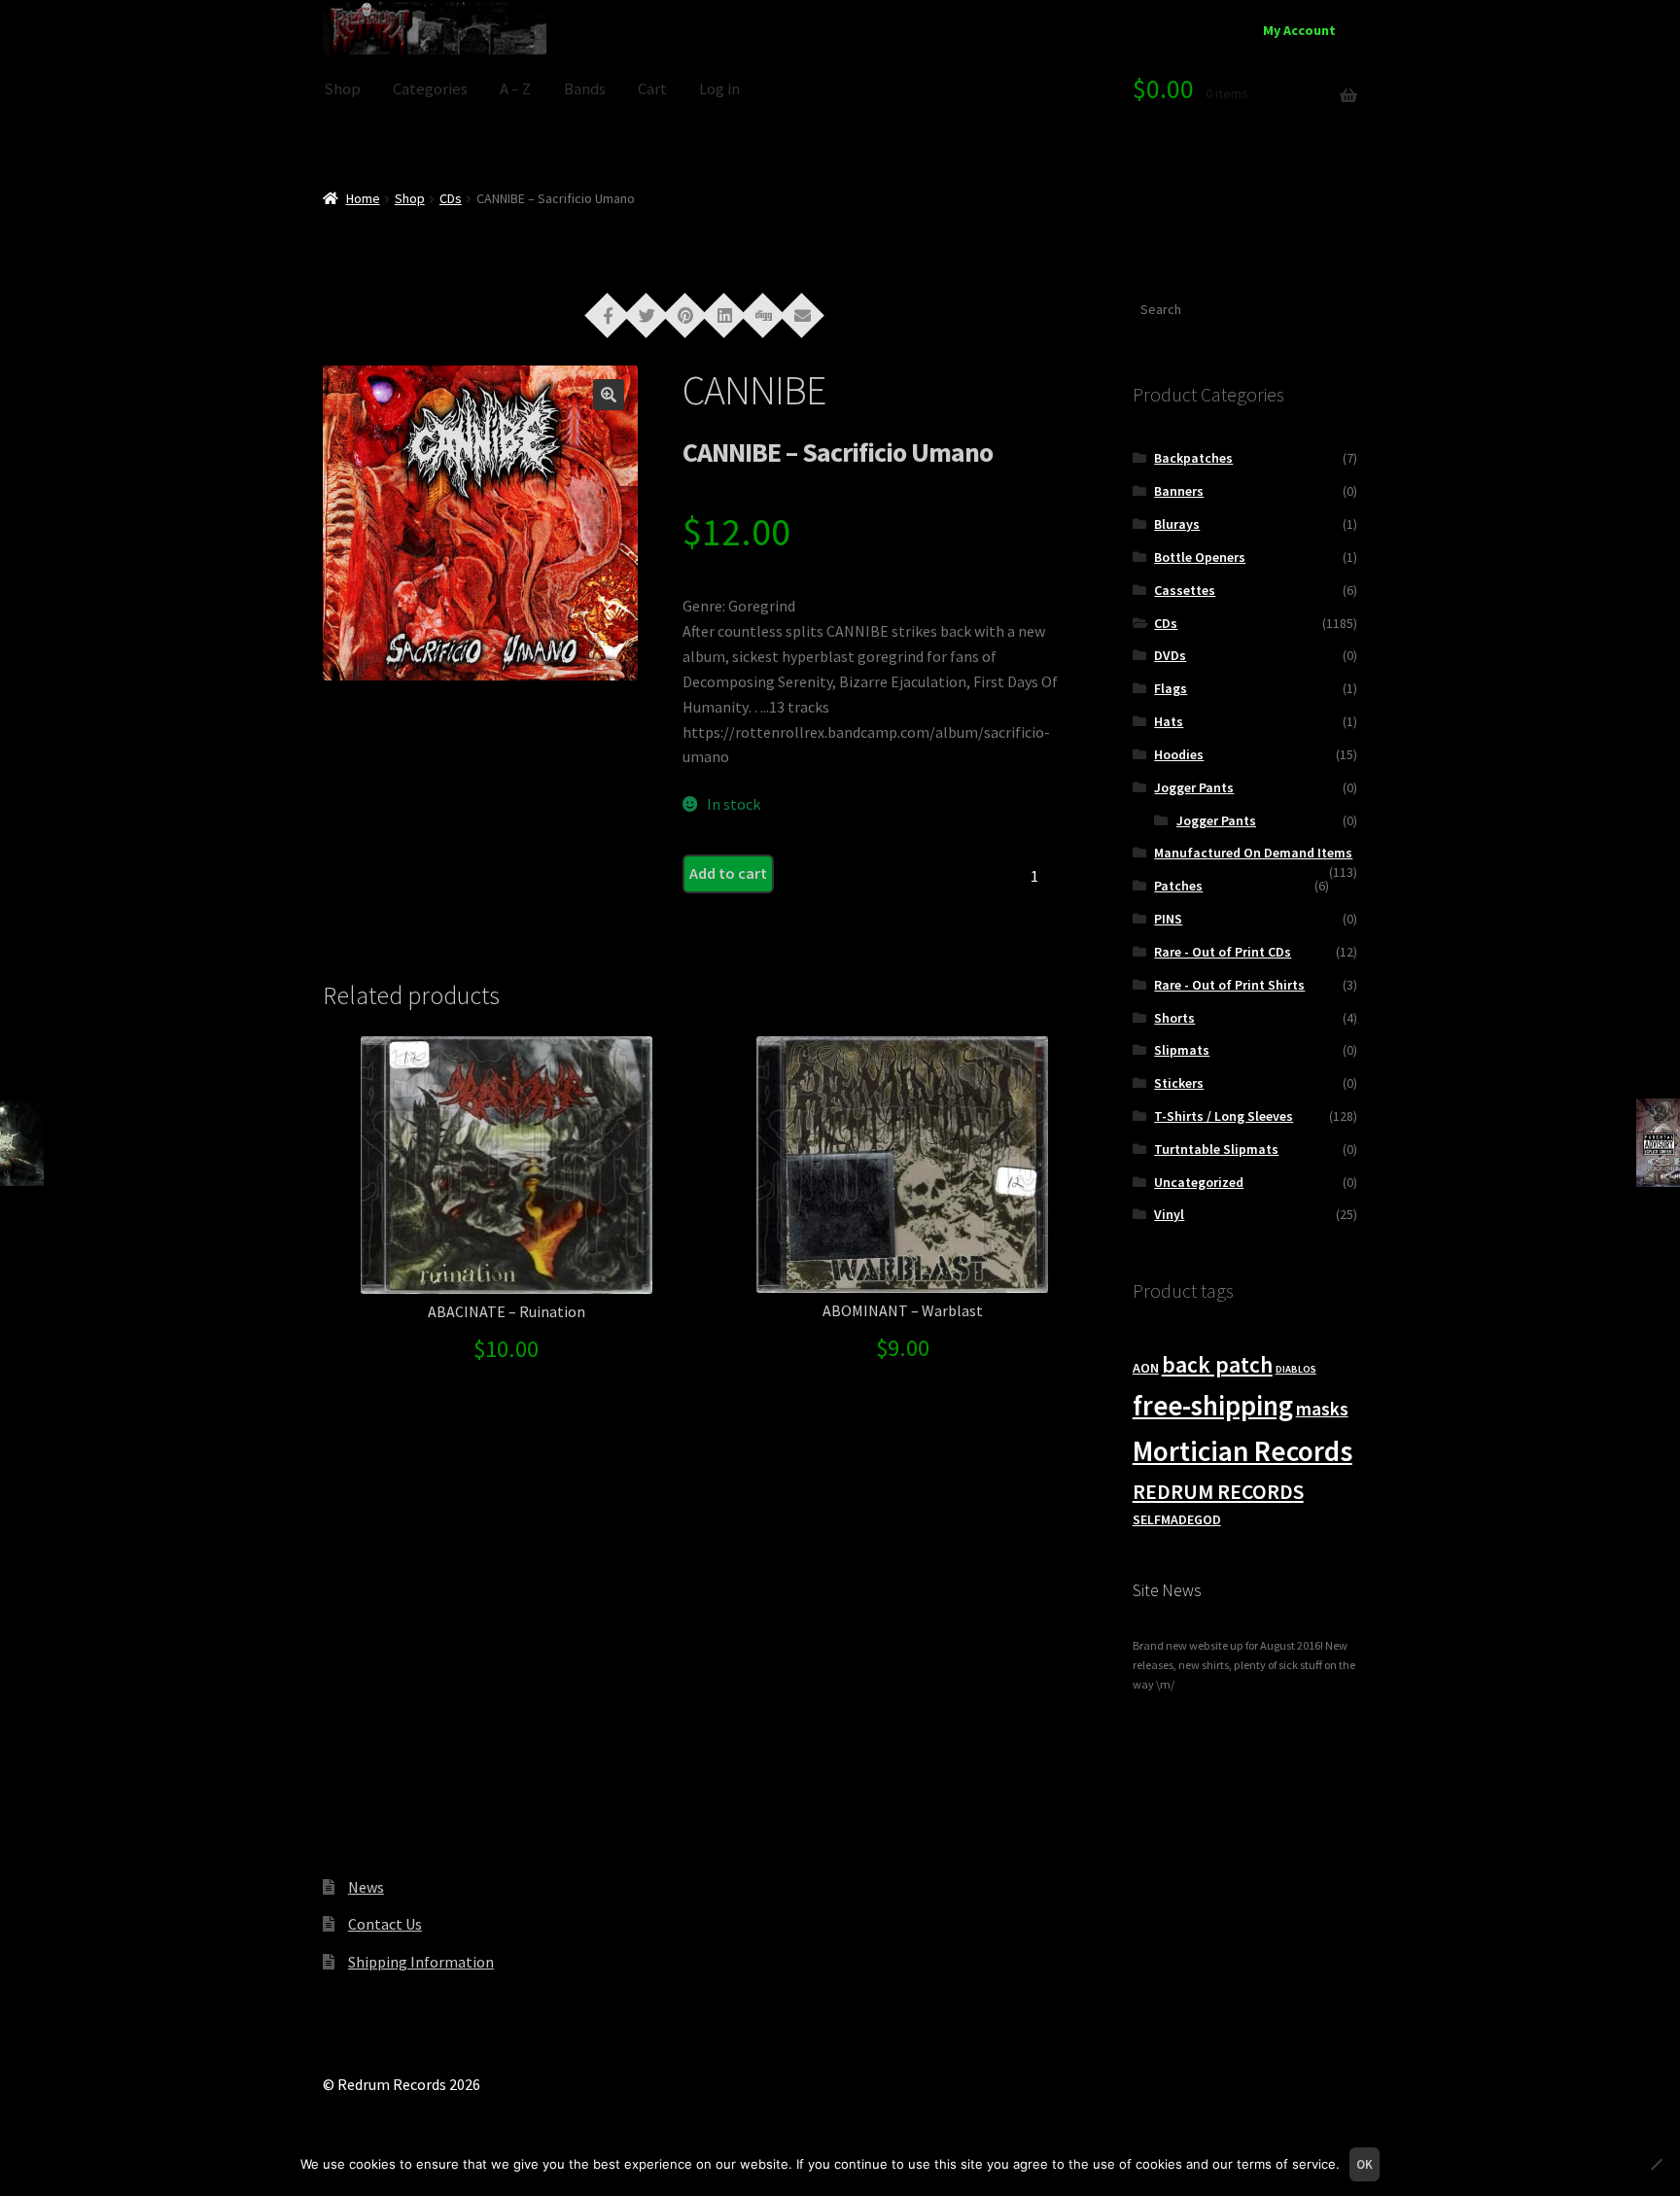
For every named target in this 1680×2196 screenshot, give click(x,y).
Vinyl (1169, 1214)
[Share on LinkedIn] (724, 314)
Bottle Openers (1200, 557)
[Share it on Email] (802, 314)
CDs (451, 198)
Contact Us (385, 1924)
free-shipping (1213, 1406)
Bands (585, 89)
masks (1322, 1409)
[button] (609, 395)
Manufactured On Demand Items (1253, 853)
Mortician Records (1242, 1451)
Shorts (1174, 1018)
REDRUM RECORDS (1218, 1492)
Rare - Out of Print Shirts (1229, 985)
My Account (1299, 30)
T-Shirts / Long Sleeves (1224, 1116)
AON (1146, 1368)
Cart (652, 89)
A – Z (515, 89)
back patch (1217, 1364)
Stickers (1179, 1083)
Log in (719, 89)
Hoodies (1179, 754)
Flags (1171, 688)
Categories (430, 89)
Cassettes (1185, 590)
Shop (342, 89)
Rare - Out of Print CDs (1223, 952)
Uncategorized (1199, 1182)
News (366, 1887)
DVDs (1170, 655)
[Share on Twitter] (647, 314)
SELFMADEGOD (1177, 1519)
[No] (1656, 2164)
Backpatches (1193, 458)
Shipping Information (421, 1962)
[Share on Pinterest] (685, 314)
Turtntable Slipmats (1216, 1149)
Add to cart (728, 873)
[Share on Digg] (763, 314)
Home (363, 198)
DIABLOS (1296, 1369)
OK (1365, 2164)
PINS (1168, 919)
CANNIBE (754, 390)
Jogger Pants (1194, 787)
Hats (1169, 721)
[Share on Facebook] (608, 314)
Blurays (1177, 524)
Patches (1178, 886)
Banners (1179, 491)
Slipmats (1182, 1050)
